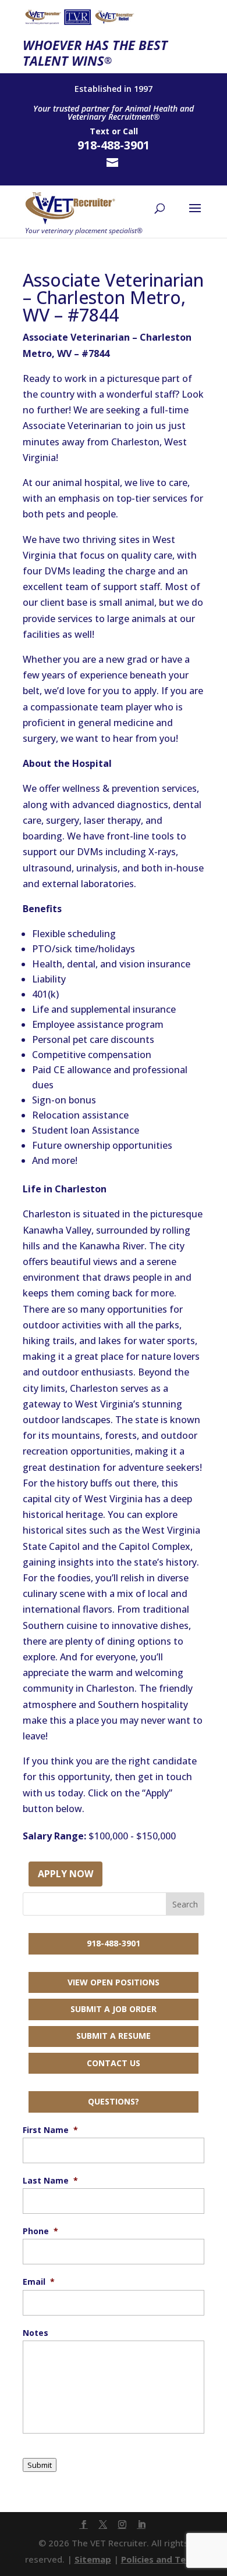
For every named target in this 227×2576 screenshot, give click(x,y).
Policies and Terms (162, 2559)
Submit (40, 2465)
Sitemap (93, 2559)
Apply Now (65, 1874)
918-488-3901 (114, 1943)
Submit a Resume (114, 2036)
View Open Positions (114, 1982)
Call (130, 131)
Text (100, 131)
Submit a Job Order (114, 2009)
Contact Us (114, 2063)
